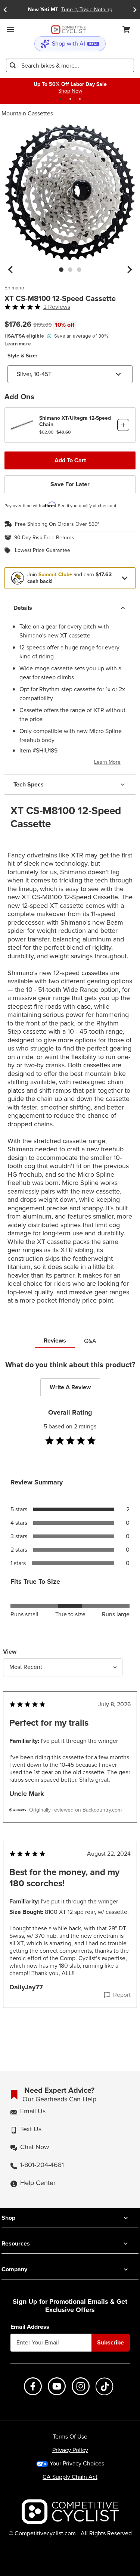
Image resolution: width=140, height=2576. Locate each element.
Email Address (30, 2327)
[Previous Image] (10, 270)
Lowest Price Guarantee (43, 550)
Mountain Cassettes (27, 113)
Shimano (14, 288)
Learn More (107, 762)
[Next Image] (130, 270)
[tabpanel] (70, 1699)
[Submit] (13, 65)
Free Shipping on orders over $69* (57, 524)
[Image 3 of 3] (79, 270)
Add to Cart (70, 460)
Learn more (18, 344)
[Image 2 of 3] (70, 270)
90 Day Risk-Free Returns (44, 538)
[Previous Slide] (5, 10)
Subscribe (111, 2342)
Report (122, 1995)
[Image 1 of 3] (61, 270)
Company (14, 2269)
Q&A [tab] (90, 1341)
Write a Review (70, 1387)
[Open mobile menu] (10, 30)
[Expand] (125, 578)
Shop (8, 2218)
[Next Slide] (135, 10)
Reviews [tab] (55, 1340)
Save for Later (70, 484)
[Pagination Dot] (60, 99)
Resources (16, 2243)
